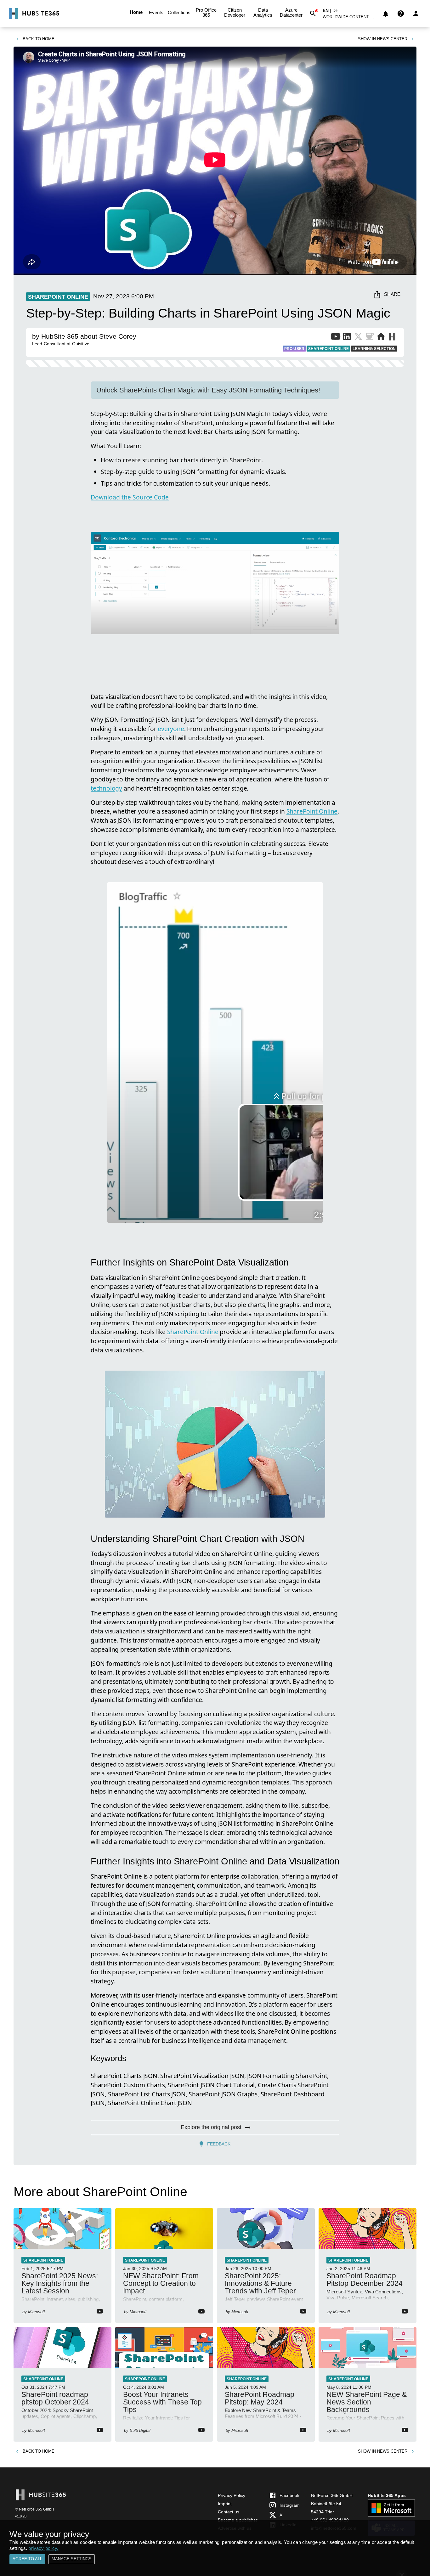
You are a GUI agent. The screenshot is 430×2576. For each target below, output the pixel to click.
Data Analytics (263, 12)
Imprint (225, 2504)
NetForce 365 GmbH (332, 2495)
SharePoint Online (312, 811)
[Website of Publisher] (381, 338)
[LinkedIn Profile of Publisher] (347, 338)
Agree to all (27, 2559)
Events (156, 12)
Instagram (290, 2505)
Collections (179, 12)
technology (106, 788)
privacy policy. (43, 2548)
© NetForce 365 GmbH (35, 2509)
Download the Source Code (130, 497)
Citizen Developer (235, 12)
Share (392, 294)
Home (136, 12)
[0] (386, 14)
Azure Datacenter (291, 12)
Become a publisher (238, 2520)
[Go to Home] (34, 14)
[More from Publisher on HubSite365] (392, 337)
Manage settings (72, 2559)
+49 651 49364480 (330, 2520)
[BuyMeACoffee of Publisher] (370, 338)
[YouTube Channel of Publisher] (336, 338)
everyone (171, 729)
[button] (349, 18)
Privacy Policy (232, 2495)
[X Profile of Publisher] (358, 338)
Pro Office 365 (206, 12)
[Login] (416, 14)
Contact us (229, 2512)
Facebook (289, 2495)
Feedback (219, 2144)
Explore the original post (211, 2127)
